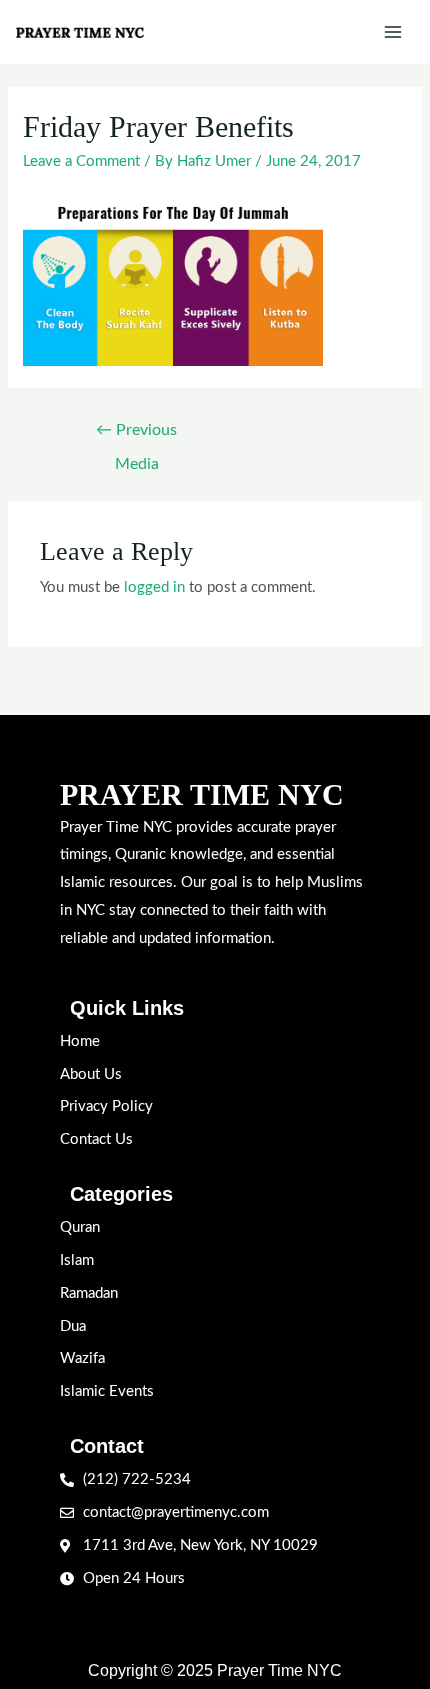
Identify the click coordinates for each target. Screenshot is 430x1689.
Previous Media (136, 436)
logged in (154, 587)
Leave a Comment (81, 161)
